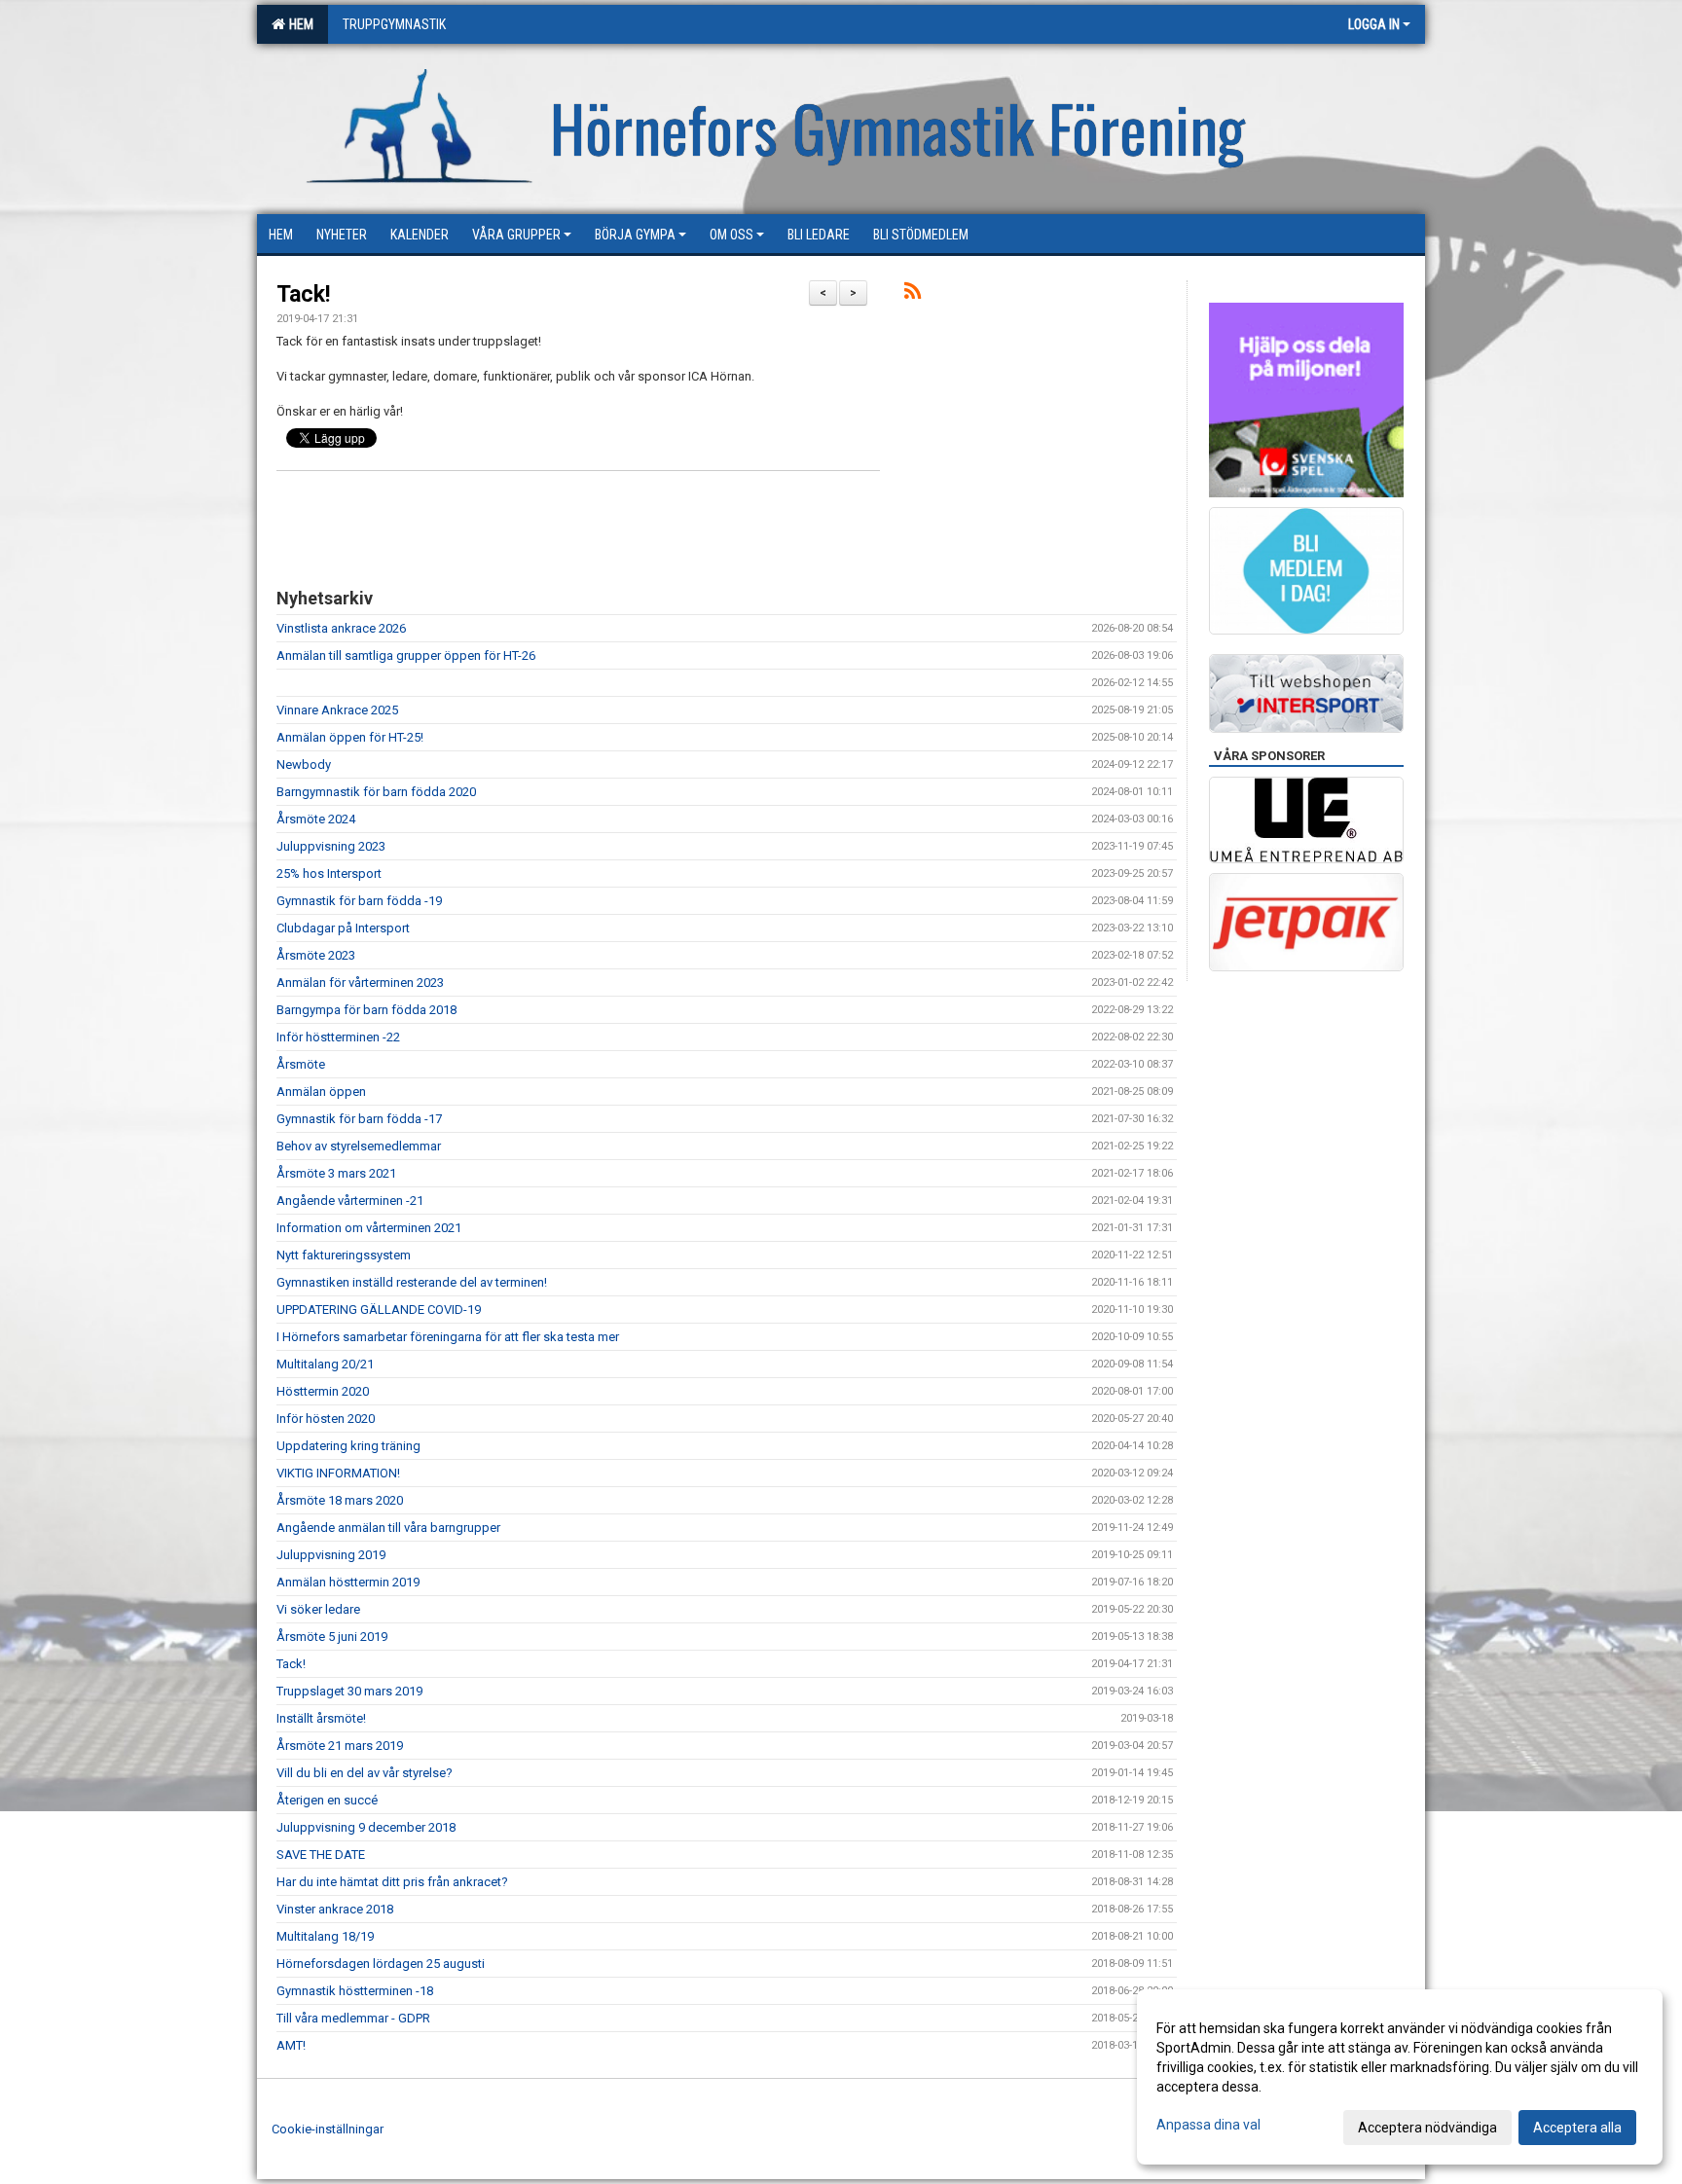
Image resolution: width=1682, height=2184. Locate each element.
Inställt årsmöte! (321, 1718)
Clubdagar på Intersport (343, 928)
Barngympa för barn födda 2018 (366, 1010)
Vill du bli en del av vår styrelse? (365, 1773)
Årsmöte (301, 1064)
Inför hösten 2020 (326, 1419)
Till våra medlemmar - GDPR (353, 2018)
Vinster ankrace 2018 (335, 1909)
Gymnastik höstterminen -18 (355, 1991)
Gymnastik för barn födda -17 (359, 1119)
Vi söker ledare (318, 1609)
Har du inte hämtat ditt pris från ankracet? (392, 1882)
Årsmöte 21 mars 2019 (340, 1746)
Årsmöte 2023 (316, 955)
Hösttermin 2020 (323, 1391)
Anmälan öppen (321, 1092)
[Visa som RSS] (913, 294)
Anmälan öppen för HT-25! (350, 737)
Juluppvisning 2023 (331, 846)
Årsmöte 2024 (316, 819)
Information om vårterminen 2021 (369, 1228)
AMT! (291, 2045)
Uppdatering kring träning (348, 1446)
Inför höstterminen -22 (338, 1037)
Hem (298, 24)
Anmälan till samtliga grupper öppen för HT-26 (406, 655)
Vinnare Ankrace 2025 (337, 710)
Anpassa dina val (1208, 2125)
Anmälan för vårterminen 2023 (360, 983)
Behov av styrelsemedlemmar (359, 1146)
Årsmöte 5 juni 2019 (332, 1637)
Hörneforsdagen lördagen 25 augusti (381, 1964)
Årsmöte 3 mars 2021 (336, 1173)
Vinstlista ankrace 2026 (341, 628)
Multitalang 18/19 (325, 1936)
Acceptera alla (1577, 2128)
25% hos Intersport (329, 874)
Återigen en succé (327, 1800)
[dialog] (1400, 2077)
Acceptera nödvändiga (1427, 2128)
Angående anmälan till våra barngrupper (388, 1528)
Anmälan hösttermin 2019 (348, 1582)
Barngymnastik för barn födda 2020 (376, 792)
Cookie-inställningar (328, 2129)
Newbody (304, 764)
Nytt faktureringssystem (344, 1255)
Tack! (303, 294)
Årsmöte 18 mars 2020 (340, 1500)
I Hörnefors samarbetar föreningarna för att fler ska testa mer (448, 1337)
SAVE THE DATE (321, 1855)
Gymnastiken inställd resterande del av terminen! (412, 1282)
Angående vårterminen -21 (350, 1201)
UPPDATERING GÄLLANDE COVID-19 (379, 1310)
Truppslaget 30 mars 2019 (349, 1691)
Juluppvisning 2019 (331, 1555)
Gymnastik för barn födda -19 (359, 901)
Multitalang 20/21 (325, 1364)
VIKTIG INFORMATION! (338, 1473)
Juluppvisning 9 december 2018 (366, 1827)
